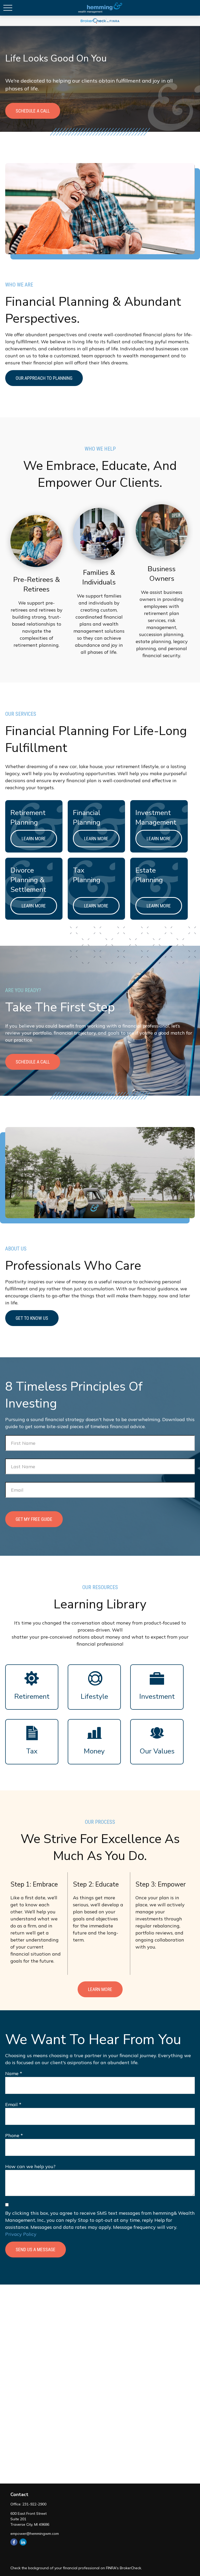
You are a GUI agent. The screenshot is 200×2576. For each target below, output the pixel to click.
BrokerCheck (130, 2568)
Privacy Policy (21, 2234)
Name (12, 2073)
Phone (12, 2135)
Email (11, 2104)
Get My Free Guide (34, 1519)
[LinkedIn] (23, 2542)
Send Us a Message (36, 2250)
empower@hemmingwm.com (35, 2534)
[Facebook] (14, 2542)
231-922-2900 (34, 2504)
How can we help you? (30, 2166)
